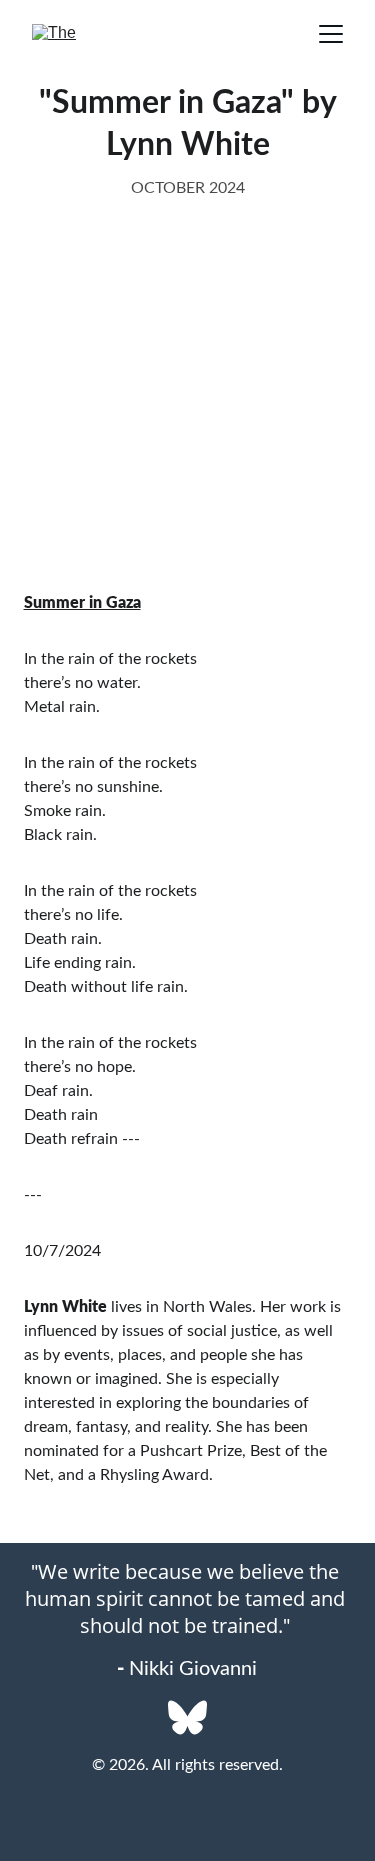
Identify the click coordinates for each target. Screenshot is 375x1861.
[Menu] (331, 34)
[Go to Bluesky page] (187, 1717)
